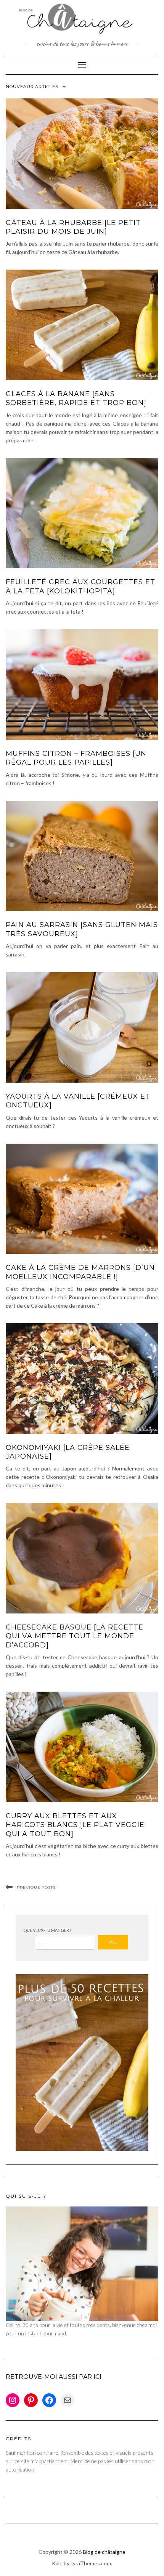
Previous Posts (36, 1887)
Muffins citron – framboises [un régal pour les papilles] (76, 758)
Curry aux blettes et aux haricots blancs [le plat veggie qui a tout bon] (75, 1825)
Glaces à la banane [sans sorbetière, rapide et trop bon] (76, 398)
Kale (57, 2563)
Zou (113, 1942)
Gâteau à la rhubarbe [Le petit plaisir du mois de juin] (73, 227)
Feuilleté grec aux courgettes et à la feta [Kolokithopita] (80, 586)
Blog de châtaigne (104, 2552)
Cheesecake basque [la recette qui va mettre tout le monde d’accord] (75, 1636)
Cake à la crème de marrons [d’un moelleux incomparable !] (80, 1272)
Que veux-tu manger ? (47, 1930)
